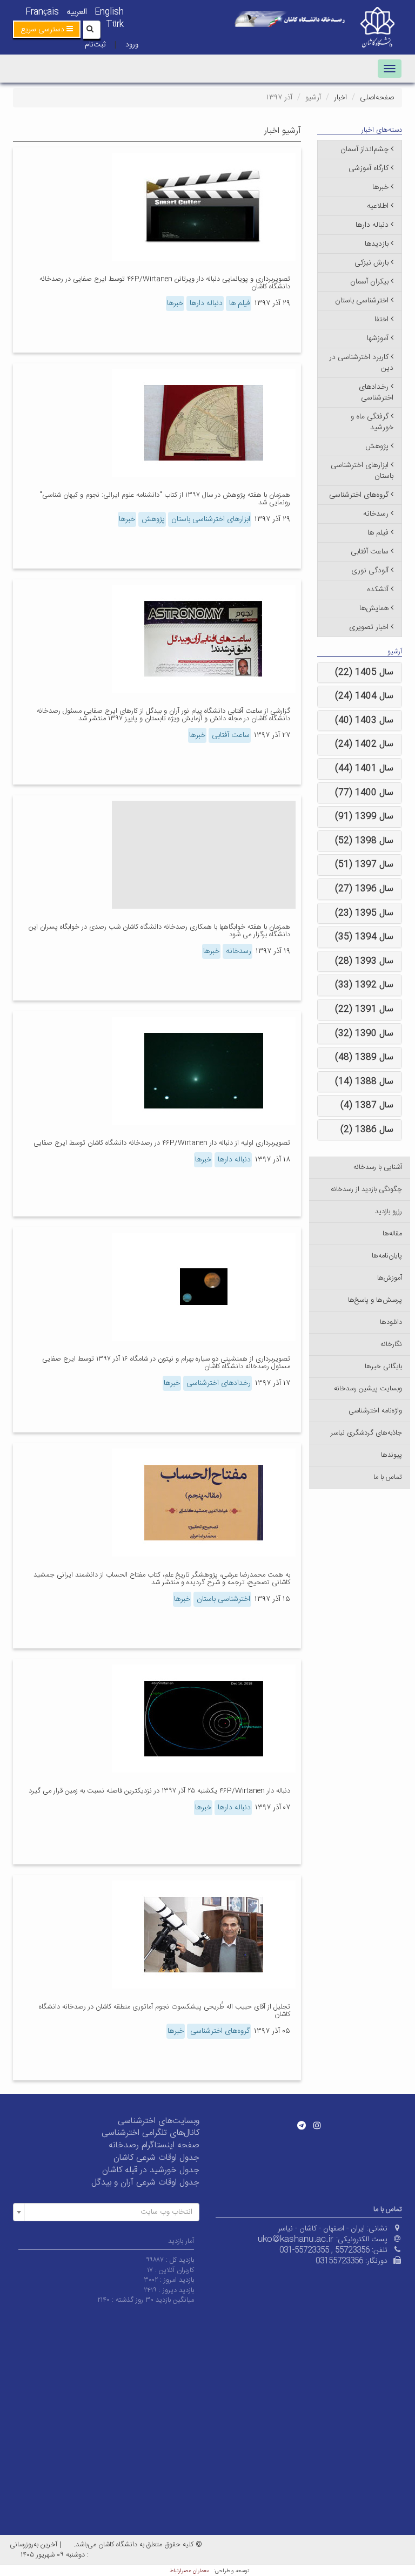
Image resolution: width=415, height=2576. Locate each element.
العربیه (77, 12)
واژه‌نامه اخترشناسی (375, 1411)
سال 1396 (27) (364, 889)
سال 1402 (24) (364, 744)
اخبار (340, 98)
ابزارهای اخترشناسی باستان (210, 519)
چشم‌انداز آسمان (364, 150)
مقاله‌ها (392, 1234)
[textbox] (109, 2212)
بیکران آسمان (369, 282)
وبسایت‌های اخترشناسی (159, 2121)
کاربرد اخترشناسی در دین (361, 363)
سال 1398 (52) (364, 841)
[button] (47, 29)
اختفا (381, 320)
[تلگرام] (302, 2125)
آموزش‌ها (390, 1278)
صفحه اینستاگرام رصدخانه (154, 2145)
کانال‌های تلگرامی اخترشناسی (150, 2133)
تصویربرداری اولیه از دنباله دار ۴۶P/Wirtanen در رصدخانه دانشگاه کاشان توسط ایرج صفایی (162, 1143)
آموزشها (378, 339)
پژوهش (152, 519)
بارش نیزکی (372, 263)
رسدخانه (237, 951)
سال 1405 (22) (364, 672)
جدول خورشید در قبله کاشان (151, 2170)
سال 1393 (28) (364, 961)
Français (42, 12)
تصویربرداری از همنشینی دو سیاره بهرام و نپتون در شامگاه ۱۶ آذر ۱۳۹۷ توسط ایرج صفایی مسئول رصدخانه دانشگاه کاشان (166, 1363)
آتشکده (378, 590)
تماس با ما (388, 1477)
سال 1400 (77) (364, 793)
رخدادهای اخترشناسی (217, 1383)
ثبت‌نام (95, 45)
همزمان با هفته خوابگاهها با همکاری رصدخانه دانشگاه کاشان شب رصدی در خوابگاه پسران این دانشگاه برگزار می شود (159, 931)
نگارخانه (391, 1344)
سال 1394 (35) (364, 937)
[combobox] (106, 2212)
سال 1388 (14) (364, 1082)
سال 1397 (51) (364, 865)
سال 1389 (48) (364, 1057)
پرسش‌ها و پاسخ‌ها (375, 1300)
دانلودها (391, 1322)
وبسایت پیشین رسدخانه (368, 1389)
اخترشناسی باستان (222, 1599)
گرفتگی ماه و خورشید (372, 422)
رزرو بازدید (389, 1212)
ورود (132, 45)
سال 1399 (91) (364, 817)
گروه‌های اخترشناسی (219, 2031)
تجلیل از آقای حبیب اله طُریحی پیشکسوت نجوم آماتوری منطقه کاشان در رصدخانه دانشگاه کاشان (165, 2011)
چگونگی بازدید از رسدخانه (366, 1189)
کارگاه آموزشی (369, 168)
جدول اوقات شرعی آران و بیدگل (145, 2183)
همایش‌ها (374, 608)
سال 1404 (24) (364, 696)
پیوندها (391, 1455)
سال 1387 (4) (367, 1106)
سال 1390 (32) (364, 1034)
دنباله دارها (205, 303)
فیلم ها (239, 303)
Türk (115, 25)
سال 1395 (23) (364, 913)
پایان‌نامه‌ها (387, 1256)
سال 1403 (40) (364, 721)
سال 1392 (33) (364, 985)
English (109, 12)
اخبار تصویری (369, 627)
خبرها (175, 303)
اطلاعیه (378, 206)
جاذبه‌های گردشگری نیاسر (366, 1433)
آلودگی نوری (370, 571)
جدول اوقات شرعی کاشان (156, 2158)
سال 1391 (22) (364, 1009)
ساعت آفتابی (230, 735)
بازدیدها (377, 244)
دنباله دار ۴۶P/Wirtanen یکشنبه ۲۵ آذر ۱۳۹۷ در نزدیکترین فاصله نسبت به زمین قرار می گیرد (159, 1791)
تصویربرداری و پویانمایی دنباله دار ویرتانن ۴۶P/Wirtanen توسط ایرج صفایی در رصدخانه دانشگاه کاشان (165, 283)
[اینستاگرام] (317, 2125)
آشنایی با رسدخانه (378, 1167)
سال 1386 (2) (367, 1130)
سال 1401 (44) (364, 769)
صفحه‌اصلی (377, 98)
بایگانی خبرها (383, 1367)
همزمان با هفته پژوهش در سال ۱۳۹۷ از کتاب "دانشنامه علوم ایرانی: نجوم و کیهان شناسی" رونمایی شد (165, 499)
